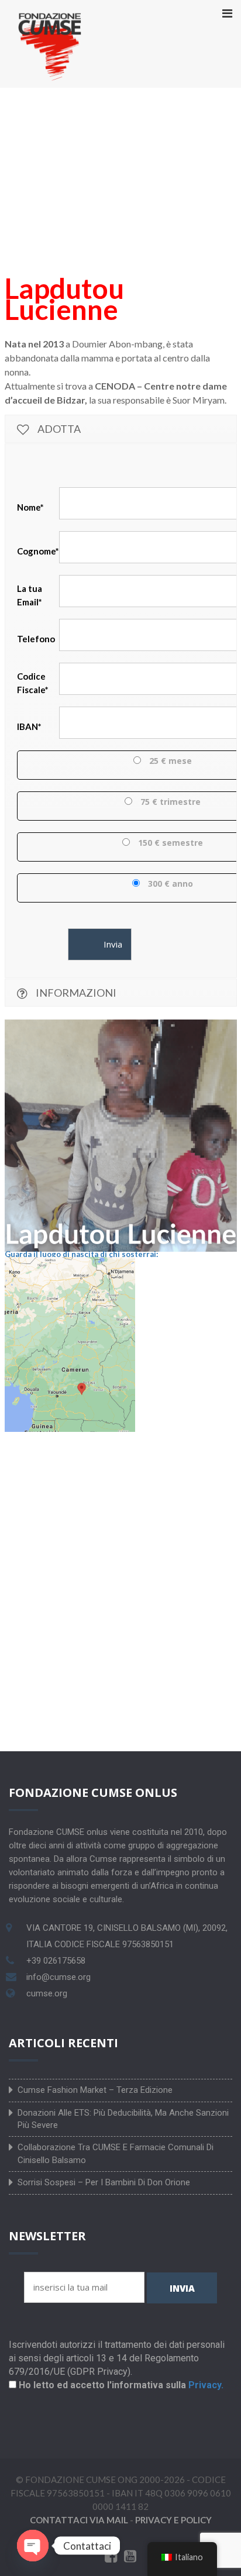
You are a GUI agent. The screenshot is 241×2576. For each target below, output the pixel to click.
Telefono (37, 639)
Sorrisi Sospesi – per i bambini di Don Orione (104, 2182)
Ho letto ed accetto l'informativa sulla (121, 2385)
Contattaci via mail (79, 2520)
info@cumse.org (58, 1977)
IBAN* (29, 726)
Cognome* (38, 551)
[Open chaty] (33, 2546)
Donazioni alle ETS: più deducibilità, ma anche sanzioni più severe (123, 2119)
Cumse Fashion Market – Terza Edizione (95, 2090)
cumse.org (47, 1993)
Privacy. (206, 2385)
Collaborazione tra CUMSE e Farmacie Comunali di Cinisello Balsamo (116, 2153)
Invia (182, 2288)
